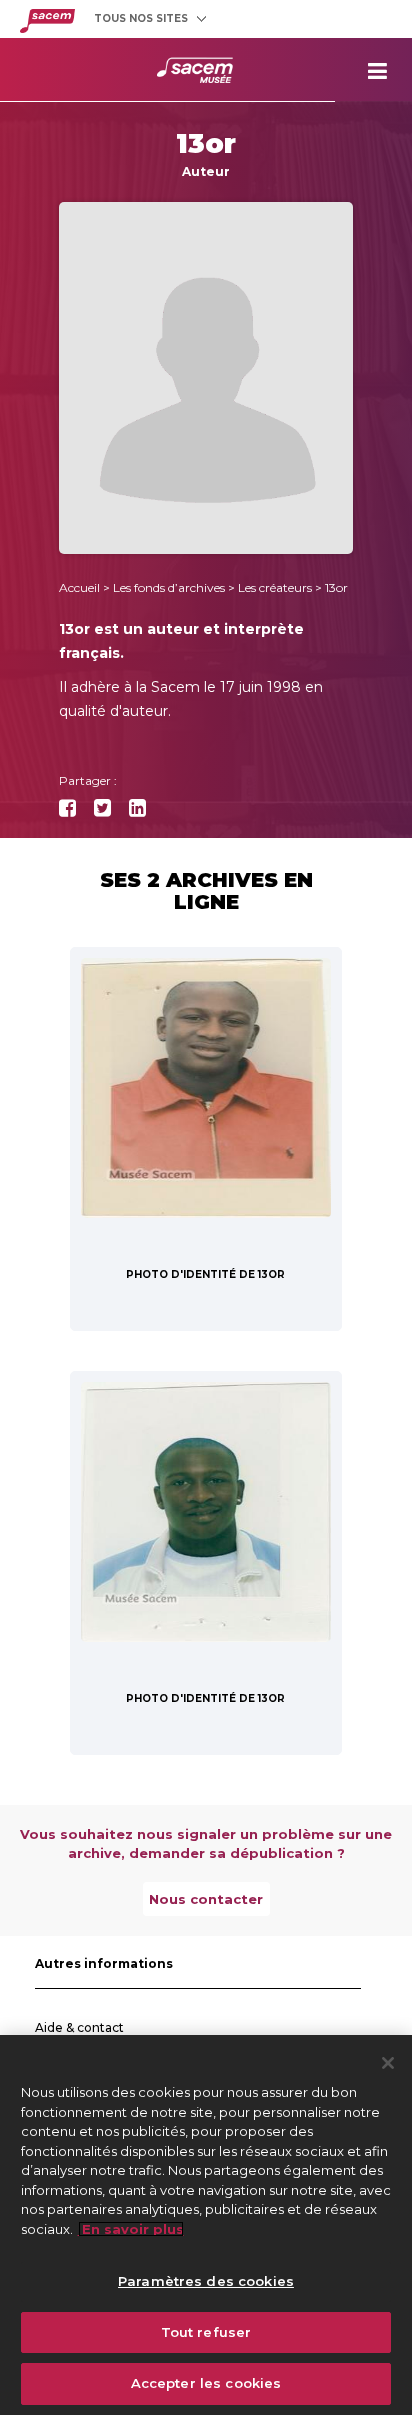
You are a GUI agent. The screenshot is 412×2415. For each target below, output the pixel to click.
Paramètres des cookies (206, 2281)
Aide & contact (79, 2027)
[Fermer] (388, 2063)
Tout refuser (206, 2332)
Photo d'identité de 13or (205, 1274)
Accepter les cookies (206, 2383)
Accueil (79, 587)
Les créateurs (275, 587)
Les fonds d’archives (169, 587)
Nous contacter (206, 1899)
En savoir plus (131, 2229)
